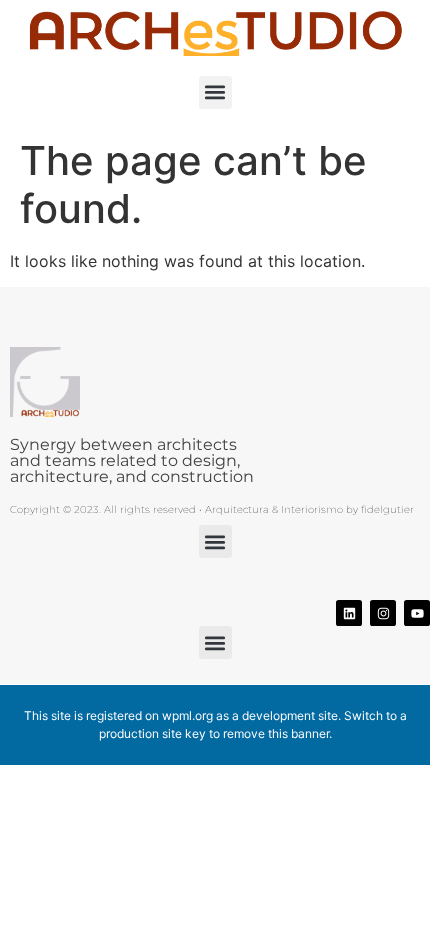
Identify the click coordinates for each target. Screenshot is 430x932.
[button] (215, 92)
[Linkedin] (349, 613)
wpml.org (187, 715)
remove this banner (276, 733)
